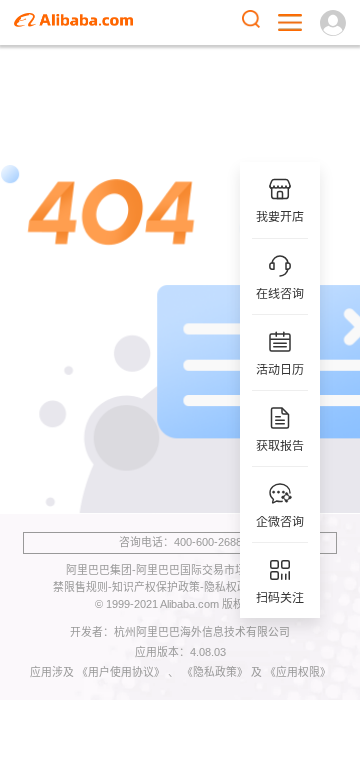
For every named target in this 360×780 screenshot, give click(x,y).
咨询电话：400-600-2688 (180, 542)
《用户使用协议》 (122, 672)
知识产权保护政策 (156, 587)
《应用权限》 (298, 672)
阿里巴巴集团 (99, 570)
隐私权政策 (231, 587)
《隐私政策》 (216, 672)
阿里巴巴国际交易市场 (191, 570)
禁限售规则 (80, 587)
